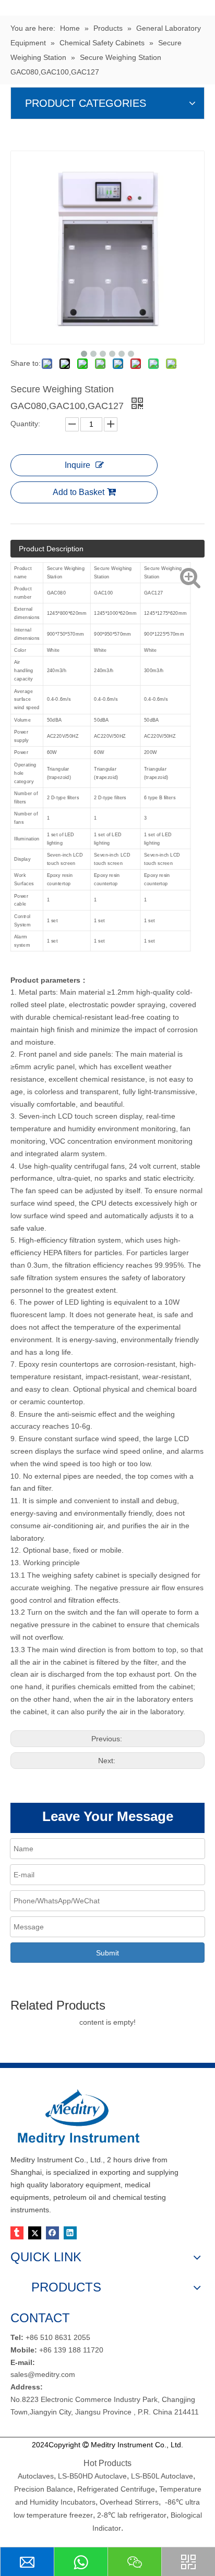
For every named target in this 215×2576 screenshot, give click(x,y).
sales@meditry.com (43, 2374)
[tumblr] (17, 2233)
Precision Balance (44, 2489)
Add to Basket (79, 492)
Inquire (77, 465)
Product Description (51, 549)
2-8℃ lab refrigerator (131, 2515)
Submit (107, 1953)
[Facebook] (52, 2233)
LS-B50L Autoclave (162, 2476)
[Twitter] (35, 2233)
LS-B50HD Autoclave (92, 2476)
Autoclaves (36, 2476)
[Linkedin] (70, 2233)
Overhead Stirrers (129, 2502)
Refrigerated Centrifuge (116, 2489)
